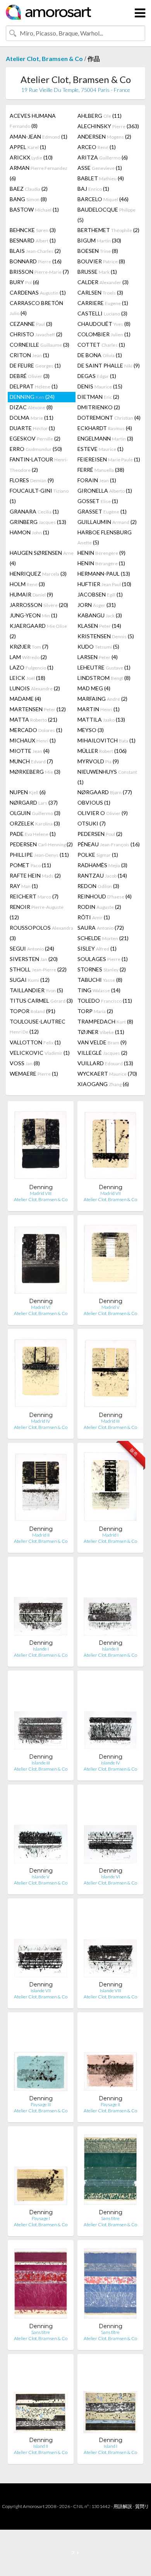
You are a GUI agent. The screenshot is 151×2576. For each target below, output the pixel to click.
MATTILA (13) (101, 719)
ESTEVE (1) (100, 449)
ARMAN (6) (39, 173)
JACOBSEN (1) (100, 594)
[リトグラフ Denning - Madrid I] (110, 1487)
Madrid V (111, 1307)
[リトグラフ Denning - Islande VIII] (110, 1943)
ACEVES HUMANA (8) (33, 121)
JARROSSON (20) (39, 605)
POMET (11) (30, 865)
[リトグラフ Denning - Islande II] (110, 1601)
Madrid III (110, 1421)
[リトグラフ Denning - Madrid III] (110, 1373)
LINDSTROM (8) (104, 678)
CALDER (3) (103, 282)
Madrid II (41, 1535)
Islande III (41, 1763)
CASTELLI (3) (102, 313)
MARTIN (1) (99, 709)
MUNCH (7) (31, 761)
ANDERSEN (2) (104, 136)
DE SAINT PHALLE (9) (109, 365)
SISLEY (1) (97, 948)
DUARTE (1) (32, 428)
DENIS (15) (100, 386)
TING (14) (99, 990)
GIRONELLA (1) (105, 491)
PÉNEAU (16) (109, 844)
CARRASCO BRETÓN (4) (36, 308)
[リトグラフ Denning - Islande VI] (110, 1829)
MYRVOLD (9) (98, 761)
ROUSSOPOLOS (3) (41, 933)
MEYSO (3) (91, 730)
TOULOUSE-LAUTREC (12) (38, 1026)
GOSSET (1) (98, 501)
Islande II (110, 1649)
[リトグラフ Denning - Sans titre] (110, 2170)
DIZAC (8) (31, 407)
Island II (41, 2446)
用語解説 (123, 2506)
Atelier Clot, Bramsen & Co (44, 58)
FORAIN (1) (97, 480)
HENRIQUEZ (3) (38, 574)
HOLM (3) (27, 584)
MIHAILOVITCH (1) (106, 740)
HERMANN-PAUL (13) (104, 574)
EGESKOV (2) (35, 438)
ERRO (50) (36, 449)
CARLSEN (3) (100, 292)
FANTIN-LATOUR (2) (39, 464)
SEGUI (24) (32, 948)
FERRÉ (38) (101, 470)
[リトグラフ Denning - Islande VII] (41, 1943)
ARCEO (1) (97, 147)
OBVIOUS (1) (94, 802)
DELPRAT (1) (34, 386)
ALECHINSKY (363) (108, 126)
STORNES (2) (102, 969)
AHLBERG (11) (100, 116)
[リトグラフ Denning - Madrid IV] (41, 1373)
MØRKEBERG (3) (35, 772)
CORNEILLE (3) (39, 345)
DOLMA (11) (32, 418)
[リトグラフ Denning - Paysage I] (41, 2170)
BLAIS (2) (35, 251)
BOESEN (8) (98, 251)
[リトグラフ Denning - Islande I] (41, 1601)
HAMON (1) (29, 532)
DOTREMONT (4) (109, 418)
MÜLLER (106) (102, 751)
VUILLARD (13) (105, 1063)
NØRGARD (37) (34, 802)
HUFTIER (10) (104, 584)
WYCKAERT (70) (107, 1074)
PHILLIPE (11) (39, 855)
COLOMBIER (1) (104, 334)
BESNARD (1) (33, 240)
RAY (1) (24, 886)
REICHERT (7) (34, 896)
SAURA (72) (101, 928)
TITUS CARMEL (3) (41, 1001)
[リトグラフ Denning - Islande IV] (110, 1715)
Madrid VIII (41, 1193)
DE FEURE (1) (35, 365)
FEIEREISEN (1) (109, 459)
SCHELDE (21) (103, 938)
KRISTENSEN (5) (106, 636)
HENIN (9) (101, 553)
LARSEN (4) (98, 657)
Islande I (41, 1649)
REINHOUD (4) (105, 896)
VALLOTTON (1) (35, 1042)
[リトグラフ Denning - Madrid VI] (41, 1259)
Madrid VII (111, 1193)
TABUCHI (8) (100, 980)
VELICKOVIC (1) (40, 1053)
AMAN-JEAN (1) (39, 136)
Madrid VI (41, 1307)
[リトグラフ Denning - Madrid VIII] (41, 1145)
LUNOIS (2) (35, 688)
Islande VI (111, 1877)
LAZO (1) (32, 667)
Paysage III (41, 2104)
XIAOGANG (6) (103, 1084)
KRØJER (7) (29, 647)
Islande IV (111, 1763)
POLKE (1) (98, 855)
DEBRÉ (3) (30, 376)
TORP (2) (95, 1011)
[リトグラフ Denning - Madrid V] (110, 1259)
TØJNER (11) (101, 1032)
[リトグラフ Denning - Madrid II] (41, 1487)
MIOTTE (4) (30, 751)
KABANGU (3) (100, 615)
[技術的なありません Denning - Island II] (41, 2398)
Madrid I (110, 1535)
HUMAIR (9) (31, 594)
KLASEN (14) (99, 626)
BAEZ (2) (29, 189)
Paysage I (41, 2218)
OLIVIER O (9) (103, 813)
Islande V (41, 1877)
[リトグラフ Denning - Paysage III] (41, 2057)
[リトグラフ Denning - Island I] (110, 2398)
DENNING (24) (32, 397)
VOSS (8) (25, 1063)
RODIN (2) (99, 907)
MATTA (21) (33, 719)
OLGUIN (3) (35, 813)
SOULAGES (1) (103, 959)
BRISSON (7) (39, 272)
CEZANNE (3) (31, 324)
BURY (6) (24, 282)
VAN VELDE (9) (102, 1042)
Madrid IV (41, 1421)
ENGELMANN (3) (105, 438)
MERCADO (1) (36, 730)
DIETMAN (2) (98, 397)
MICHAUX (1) (33, 740)
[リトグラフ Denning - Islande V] (41, 1829)
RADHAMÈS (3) (102, 865)
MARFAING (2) (102, 699)
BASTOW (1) (34, 209)
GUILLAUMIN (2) (107, 522)
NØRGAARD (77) (105, 792)
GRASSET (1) (102, 511)
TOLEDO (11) (105, 1001)
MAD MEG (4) (94, 688)
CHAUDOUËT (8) (104, 324)
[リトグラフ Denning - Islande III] (41, 1715)
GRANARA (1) (34, 511)
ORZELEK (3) (35, 823)
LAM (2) (28, 657)
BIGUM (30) (99, 240)
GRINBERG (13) (38, 522)
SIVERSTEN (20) (34, 959)
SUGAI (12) (30, 980)
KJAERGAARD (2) (38, 631)
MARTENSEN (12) (38, 709)
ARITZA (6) (103, 157)
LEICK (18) (27, 678)
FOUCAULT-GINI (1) (39, 496)
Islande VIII (111, 1990)
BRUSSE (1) (97, 272)
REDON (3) (98, 886)
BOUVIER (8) (101, 261)
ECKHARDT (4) (105, 428)
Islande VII (41, 1990)
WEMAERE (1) (34, 1074)
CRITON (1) (29, 355)
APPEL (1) (28, 147)
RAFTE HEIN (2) (35, 875)
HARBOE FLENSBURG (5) (105, 537)
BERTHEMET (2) (108, 230)
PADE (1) (33, 834)
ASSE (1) (100, 168)
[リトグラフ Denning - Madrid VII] (110, 1145)
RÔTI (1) (94, 917)
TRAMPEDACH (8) (105, 1021)
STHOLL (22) (38, 969)
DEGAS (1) (97, 376)
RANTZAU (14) (102, 875)
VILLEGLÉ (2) (102, 1053)
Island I (111, 2446)
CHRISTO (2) (36, 334)
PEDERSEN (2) (100, 834)
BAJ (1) (93, 189)
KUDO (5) (98, 647)
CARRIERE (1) (103, 303)
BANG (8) (28, 199)
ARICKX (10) (31, 157)
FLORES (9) (32, 480)
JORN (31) (97, 605)
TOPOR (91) (33, 1011)
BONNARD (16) (36, 261)
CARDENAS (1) (38, 292)
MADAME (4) (25, 699)
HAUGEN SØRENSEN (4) (42, 558)
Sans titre (110, 2218)
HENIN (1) (101, 563)
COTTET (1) (101, 345)
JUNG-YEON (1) (33, 615)
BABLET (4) (101, 178)
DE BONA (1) (100, 355)
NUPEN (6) (28, 792)
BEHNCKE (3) (33, 230)
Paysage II (110, 2104)
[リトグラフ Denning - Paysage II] (110, 2057)
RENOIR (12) (37, 912)
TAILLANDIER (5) (36, 990)
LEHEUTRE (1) (104, 667)
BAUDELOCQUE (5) (106, 215)
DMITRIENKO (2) (99, 407)
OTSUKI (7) (92, 823)
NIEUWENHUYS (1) (107, 777)
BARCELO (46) (103, 199)
